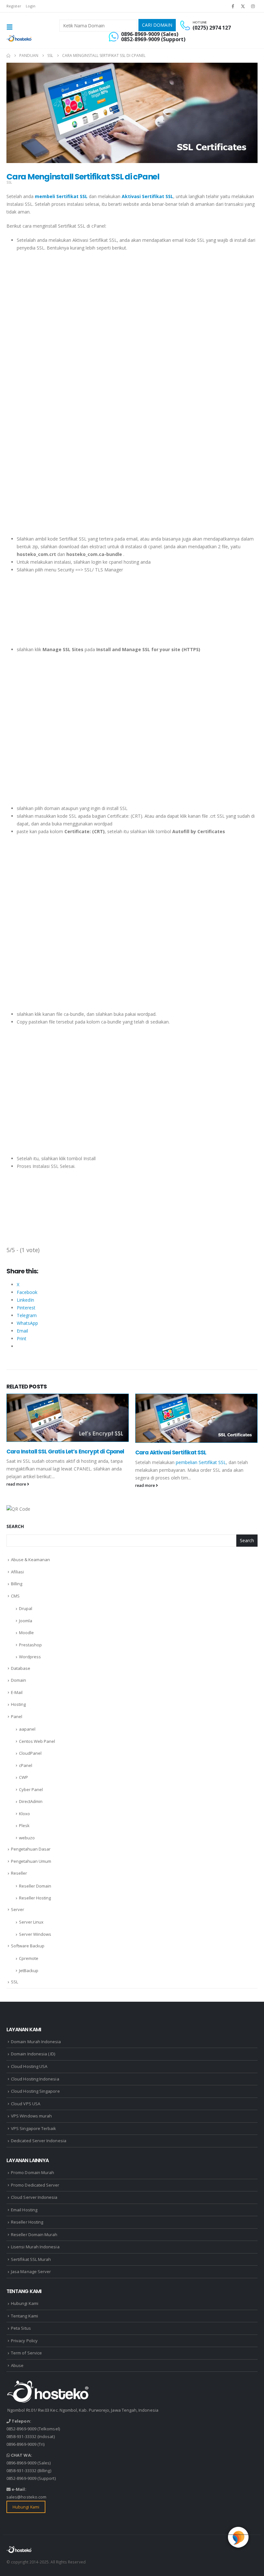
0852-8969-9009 (21, 2429)
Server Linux (31, 1922)
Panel (17, 1716)
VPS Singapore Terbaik (33, 2128)
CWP (24, 1777)
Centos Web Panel (37, 1741)
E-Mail (17, 1692)
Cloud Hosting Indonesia (35, 2079)
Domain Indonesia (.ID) (33, 2054)
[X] (243, 6)
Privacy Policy (24, 2341)
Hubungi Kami (25, 2303)
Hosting (18, 1704)
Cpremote (29, 1958)
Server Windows (35, 1934)
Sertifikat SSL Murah (31, 2259)
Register (14, 6)
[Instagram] (253, 6)
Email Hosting (24, 2210)
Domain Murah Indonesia (36, 2042)
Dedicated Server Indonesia (39, 2141)
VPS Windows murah (31, 2116)
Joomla (26, 1621)
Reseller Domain (35, 1886)
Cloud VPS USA (26, 2104)
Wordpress (30, 1657)
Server (18, 1909)
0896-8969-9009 (21, 2444)
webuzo (27, 1838)
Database (21, 1668)
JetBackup (29, 1971)
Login (31, 6)
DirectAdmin (31, 1801)
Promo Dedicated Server (35, 2185)
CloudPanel (30, 1753)
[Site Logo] (19, 38)
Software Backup (28, 1946)
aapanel (27, 1729)
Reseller (19, 1873)
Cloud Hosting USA (29, 2066)
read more (17, 1484)
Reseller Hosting (35, 1898)
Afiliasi (17, 1572)
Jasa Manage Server (31, 2271)
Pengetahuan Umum (31, 1861)
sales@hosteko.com (26, 2497)
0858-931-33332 (21, 2436)
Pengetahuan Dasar (31, 1849)
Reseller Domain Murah (34, 2235)
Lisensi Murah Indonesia (35, 2247)
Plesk (24, 1825)
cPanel (26, 1765)
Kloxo (24, 1814)
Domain (19, 1680)
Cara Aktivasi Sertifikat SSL (171, 1452)
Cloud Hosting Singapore (35, 2091)
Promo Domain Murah (33, 2172)
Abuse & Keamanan (30, 1560)
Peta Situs (21, 2328)
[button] (12, 27)
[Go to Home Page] (8, 56)
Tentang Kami (24, 2316)
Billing (17, 1584)
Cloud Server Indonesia (34, 2197)
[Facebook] (233, 6)
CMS (15, 1596)
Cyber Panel (31, 1789)
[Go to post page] (68, 1418)
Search (15, 1526)
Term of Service (26, 2353)
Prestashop (30, 1645)
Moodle (26, 1633)
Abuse (17, 2365)
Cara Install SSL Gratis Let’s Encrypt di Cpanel (65, 1452)
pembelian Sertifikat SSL (201, 1462)
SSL (9, 182)
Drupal (26, 1608)
